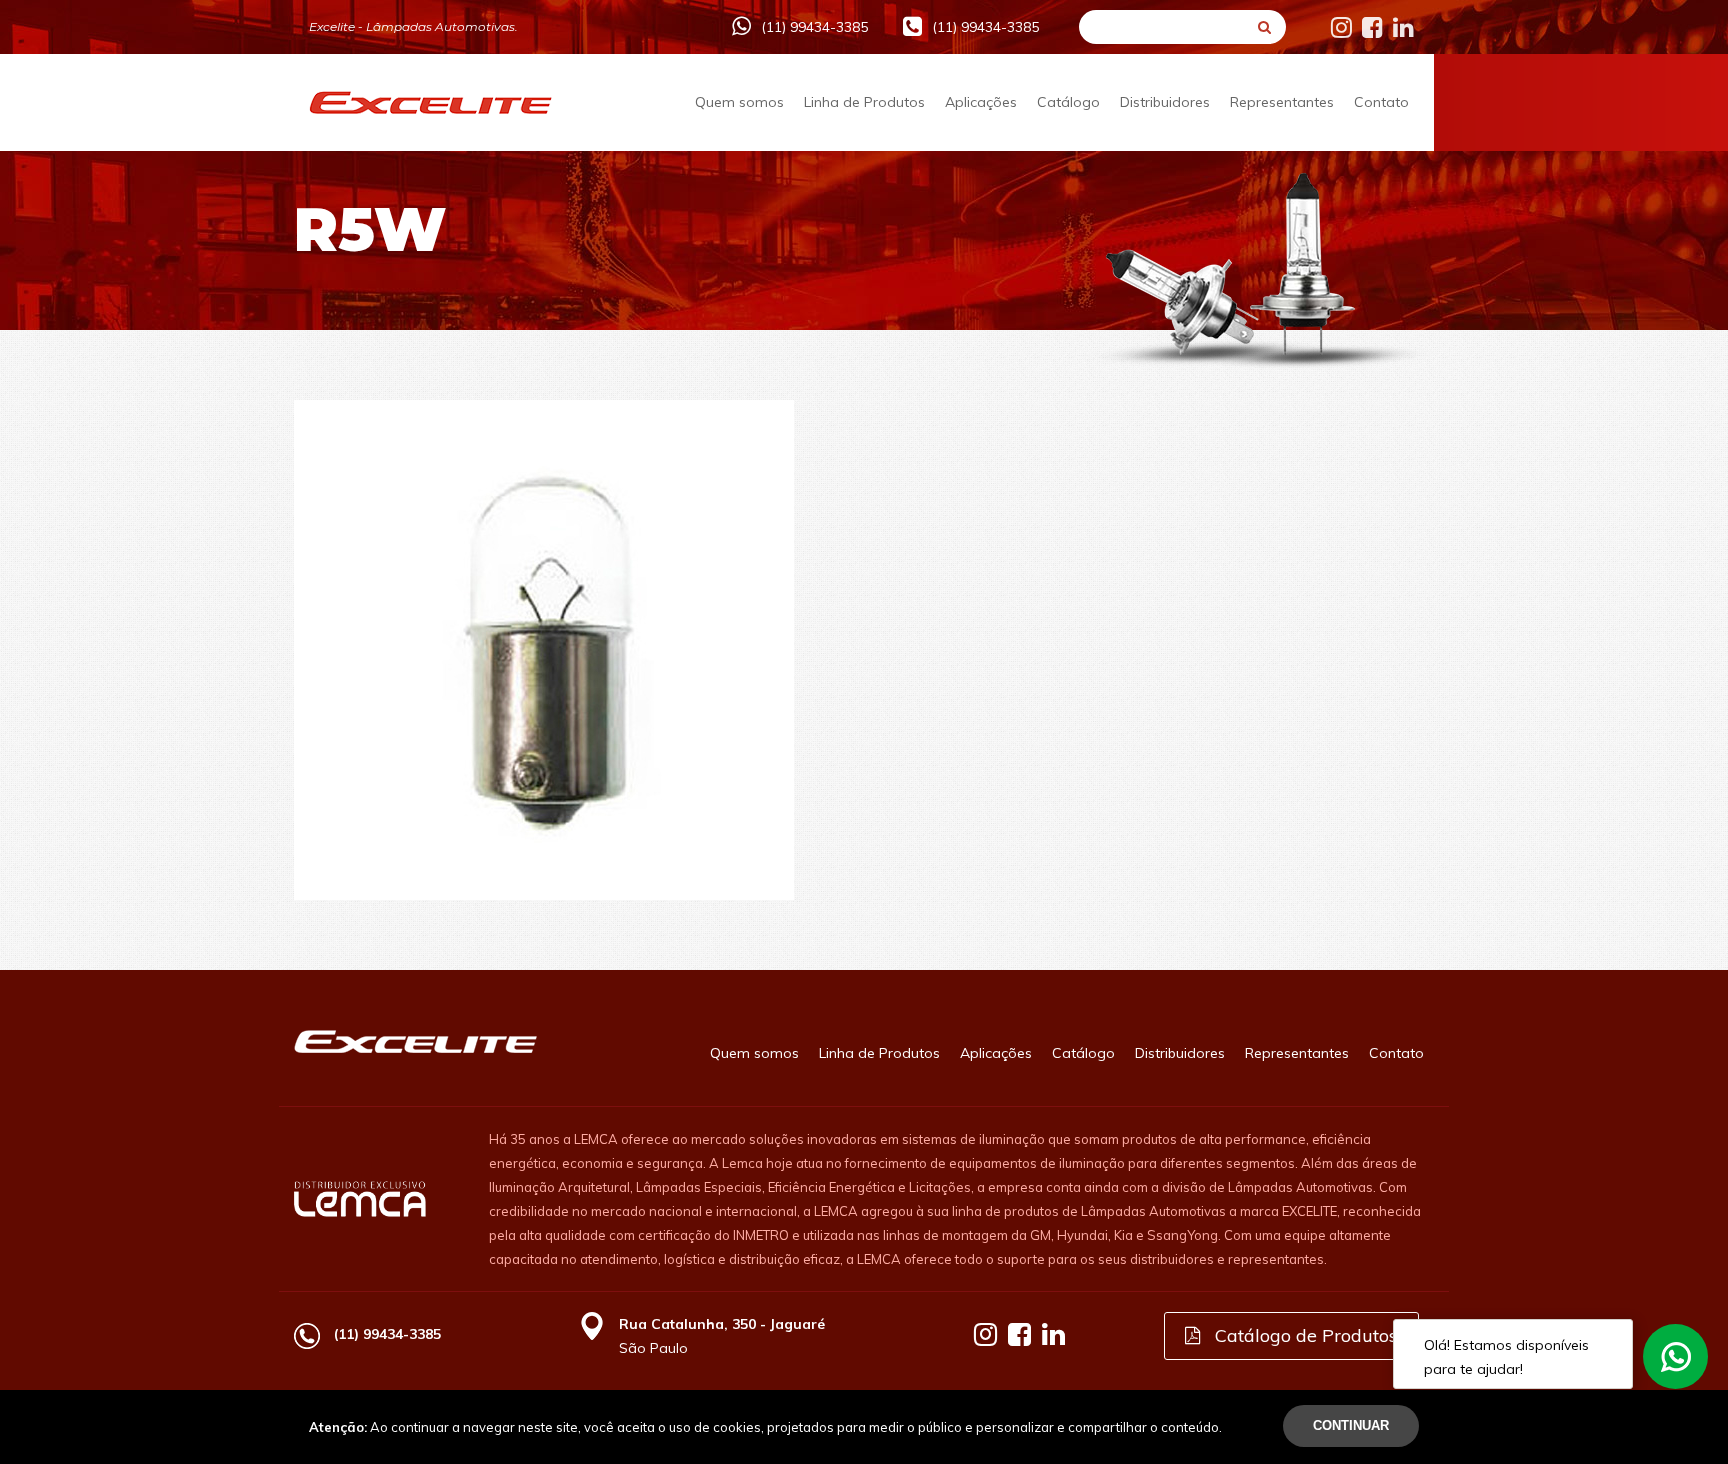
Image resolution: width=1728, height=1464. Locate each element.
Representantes (1282, 102)
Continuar (1351, 1425)
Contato (1381, 102)
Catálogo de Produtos (1303, 1335)
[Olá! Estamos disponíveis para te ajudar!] (1675, 1356)
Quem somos (739, 102)
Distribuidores (1165, 102)
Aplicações (981, 102)
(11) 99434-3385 (814, 27)
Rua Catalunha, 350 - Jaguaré (722, 1324)
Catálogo (1068, 102)
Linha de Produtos (864, 102)
